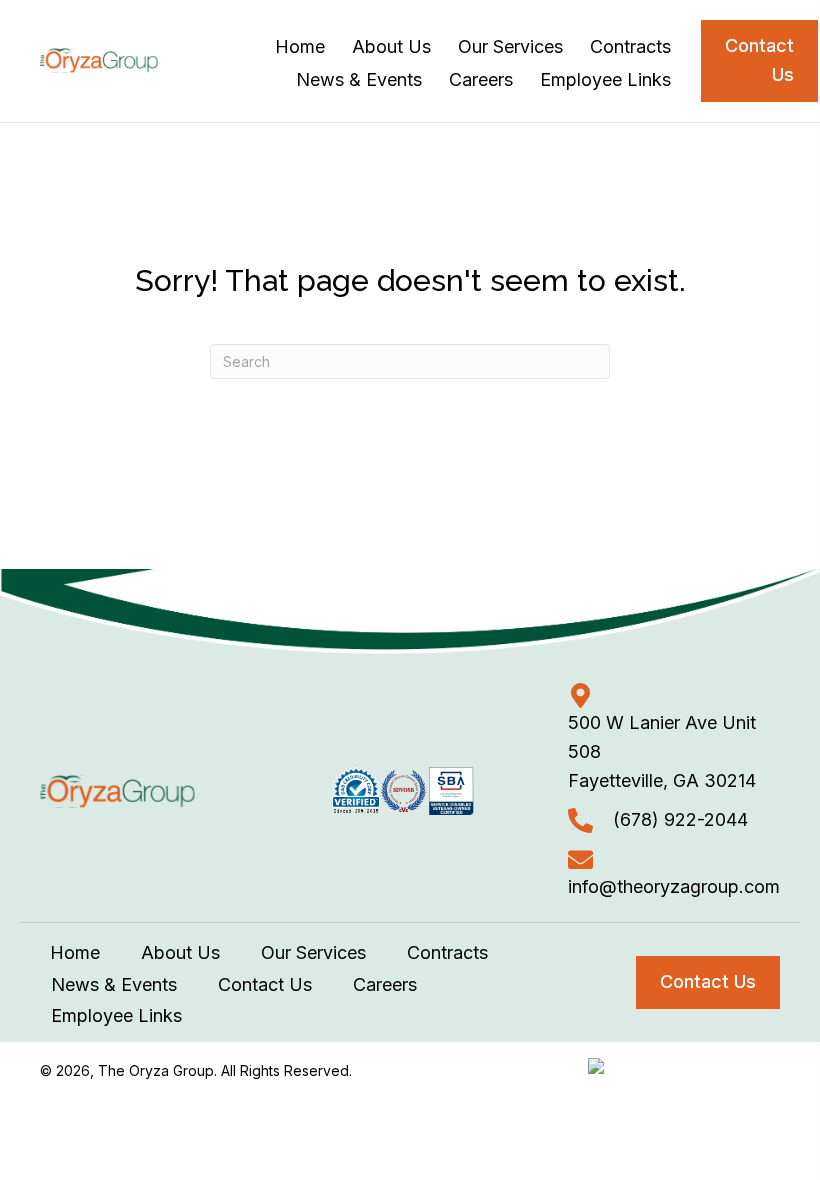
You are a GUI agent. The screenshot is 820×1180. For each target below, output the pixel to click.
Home (75, 952)
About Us (180, 952)
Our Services (313, 952)
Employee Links (116, 1015)
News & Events (114, 984)
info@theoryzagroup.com (674, 886)
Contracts (447, 952)
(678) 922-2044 (680, 819)
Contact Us (265, 984)
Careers (385, 984)
